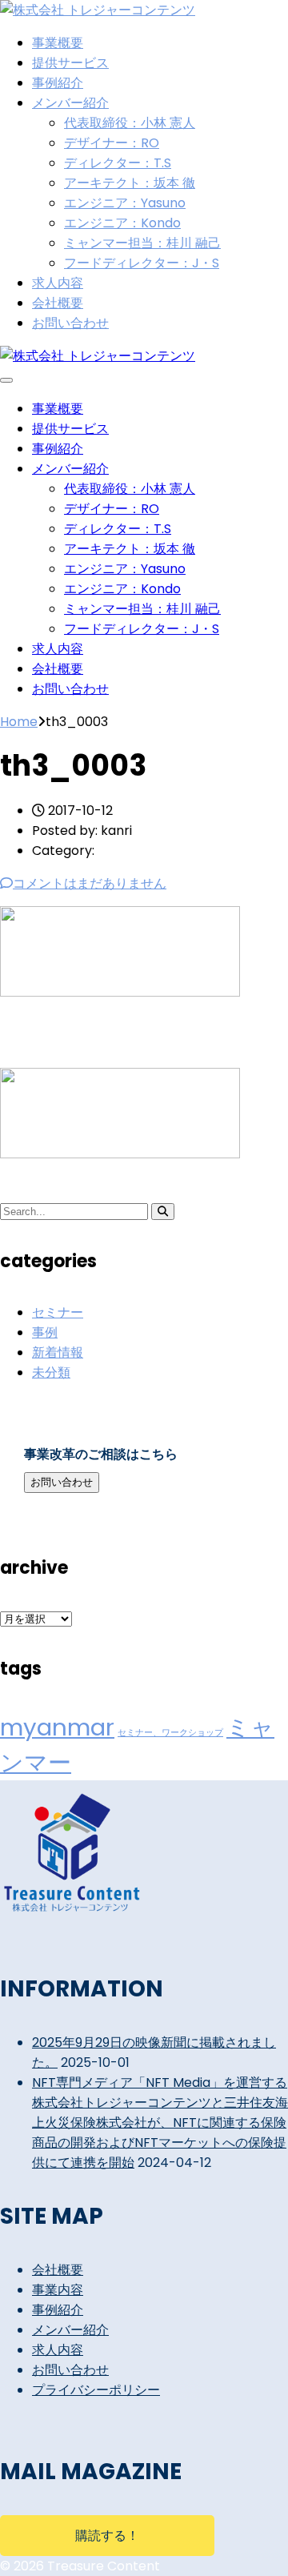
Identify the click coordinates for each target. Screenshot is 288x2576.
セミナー (58, 1312)
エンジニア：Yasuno (125, 203)
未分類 (51, 1372)
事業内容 (58, 2290)
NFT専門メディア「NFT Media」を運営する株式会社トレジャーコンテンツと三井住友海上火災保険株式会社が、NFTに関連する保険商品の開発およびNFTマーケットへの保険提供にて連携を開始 (160, 2123)
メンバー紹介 (70, 103)
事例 (45, 1332)
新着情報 (58, 1352)
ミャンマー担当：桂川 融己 (142, 243)
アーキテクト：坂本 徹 (130, 183)
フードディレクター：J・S (142, 263)
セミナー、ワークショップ (170, 1733)
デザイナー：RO (112, 143)
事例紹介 (58, 83)
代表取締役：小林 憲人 (130, 123)
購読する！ (107, 2536)
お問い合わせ (70, 323)
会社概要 (58, 303)
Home (19, 722)
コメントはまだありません (90, 883)
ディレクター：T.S (118, 163)
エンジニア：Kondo (122, 223)
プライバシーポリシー (96, 2390)
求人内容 (58, 283)
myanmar (57, 1727)
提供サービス (70, 63)
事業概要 (58, 43)
